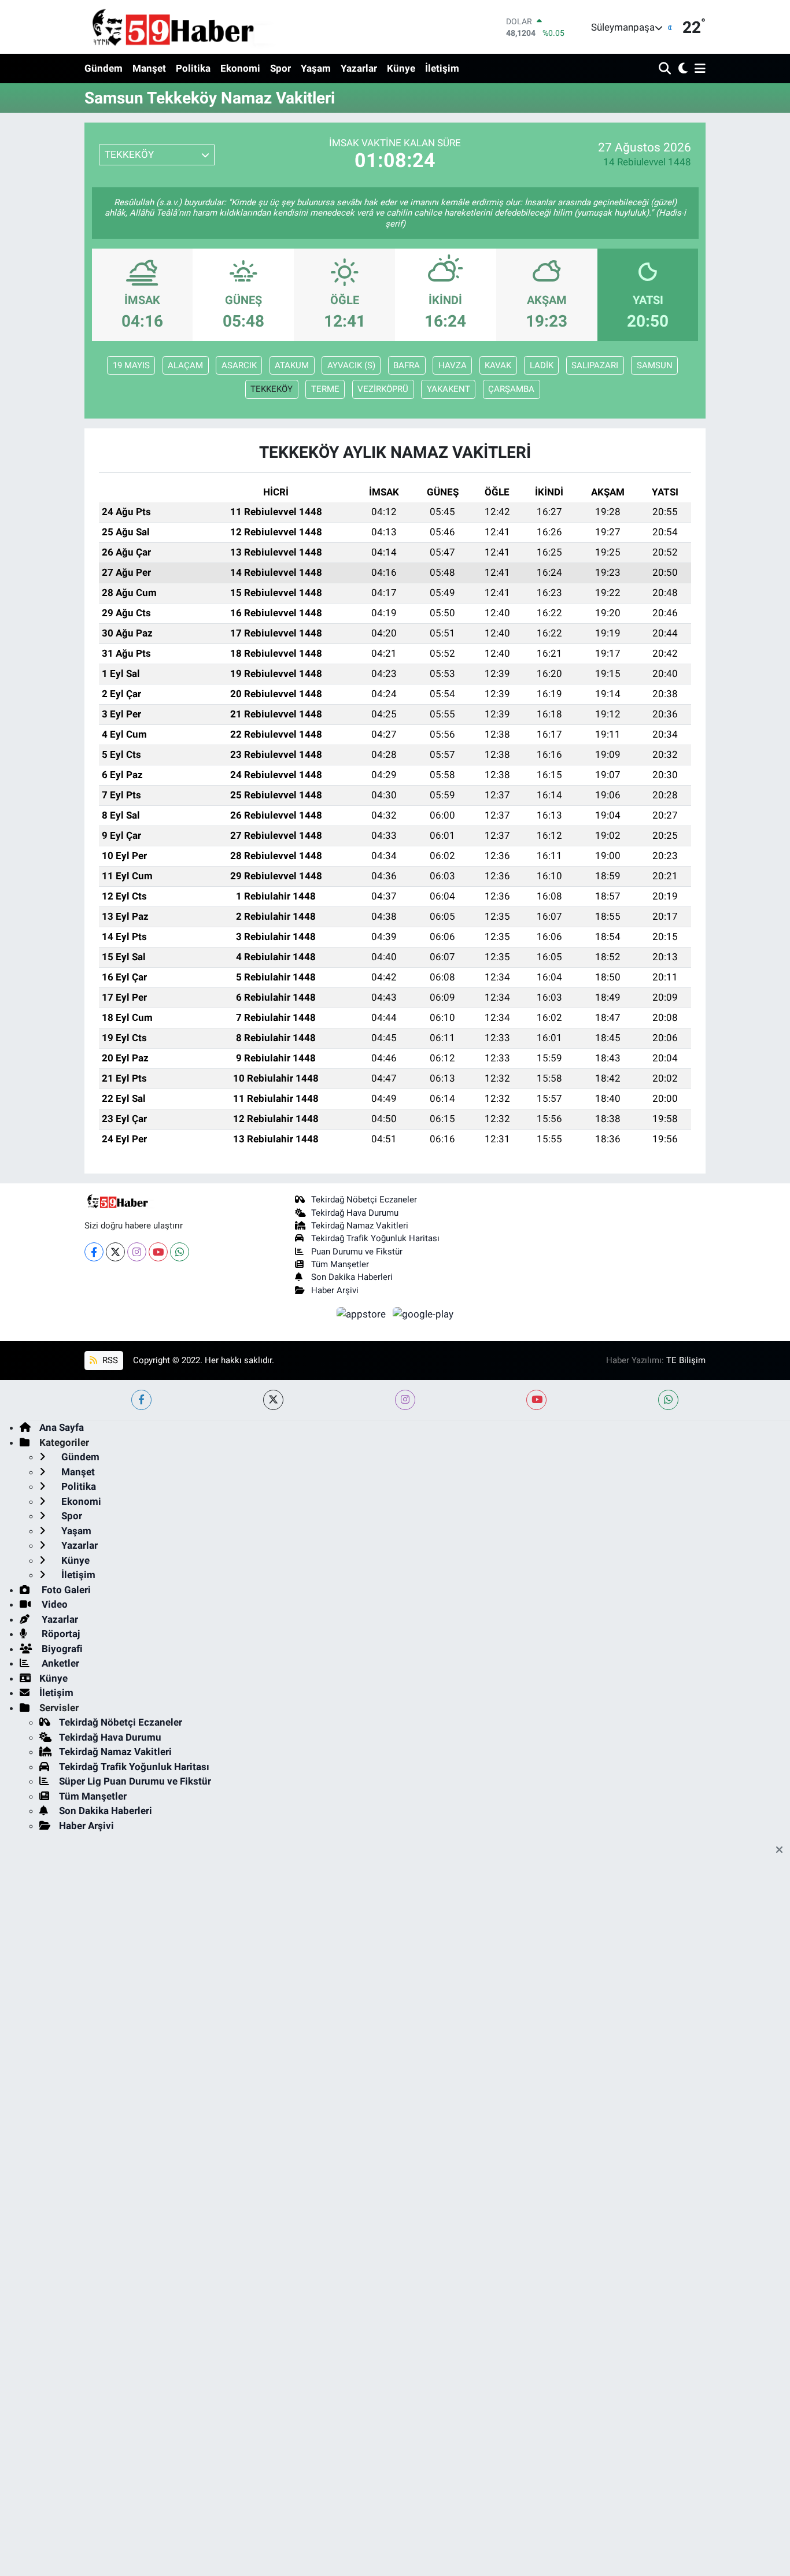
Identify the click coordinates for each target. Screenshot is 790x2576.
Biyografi (61, 1649)
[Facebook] (94, 1252)
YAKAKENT (448, 389)
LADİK (542, 365)
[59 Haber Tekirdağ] (200, 27)
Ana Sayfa (62, 1427)
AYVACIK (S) (351, 365)
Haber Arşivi (335, 1290)
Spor (280, 68)
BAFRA (407, 365)
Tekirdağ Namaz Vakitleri (360, 1226)
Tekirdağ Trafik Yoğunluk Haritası (375, 1238)
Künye (401, 68)
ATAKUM (292, 365)
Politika (193, 68)
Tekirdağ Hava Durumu (355, 1213)
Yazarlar (359, 68)
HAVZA (453, 365)
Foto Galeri (65, 1590)
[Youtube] (158, 1252)
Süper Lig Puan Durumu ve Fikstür (135, 1781)
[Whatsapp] (180, 1252)
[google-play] (423, 1313)
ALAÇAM (185, 365)
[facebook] (141, 1400)
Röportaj (60, 1634)
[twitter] (273, 1400)
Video (53, 1604)
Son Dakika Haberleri (352, 1277)
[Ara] (666, 69)
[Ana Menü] (698, 69)
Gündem (104, 68)
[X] (115, 1252)
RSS (109, 1360)
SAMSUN (655, 365)
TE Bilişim (686, 1360)
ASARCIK (239, 365)
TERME (325, 389)
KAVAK (498, 365)
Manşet (149, 68)
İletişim (442, 68)
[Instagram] (137, 1252)
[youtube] (536, 1400)
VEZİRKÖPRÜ (383, 389)
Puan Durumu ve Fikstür (357, 1252)
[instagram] (405, 1400)
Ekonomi (240, 68)
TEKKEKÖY (272, 389)
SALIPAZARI (595, 365)
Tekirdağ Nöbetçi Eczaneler (364, 1200)
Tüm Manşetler (340, 1264)
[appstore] (363, 1313)
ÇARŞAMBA (511, 389)
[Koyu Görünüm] (682, 69)
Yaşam (316, 68)
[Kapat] (783, 1850)
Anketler (59, 1663)
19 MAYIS (131, 365)
